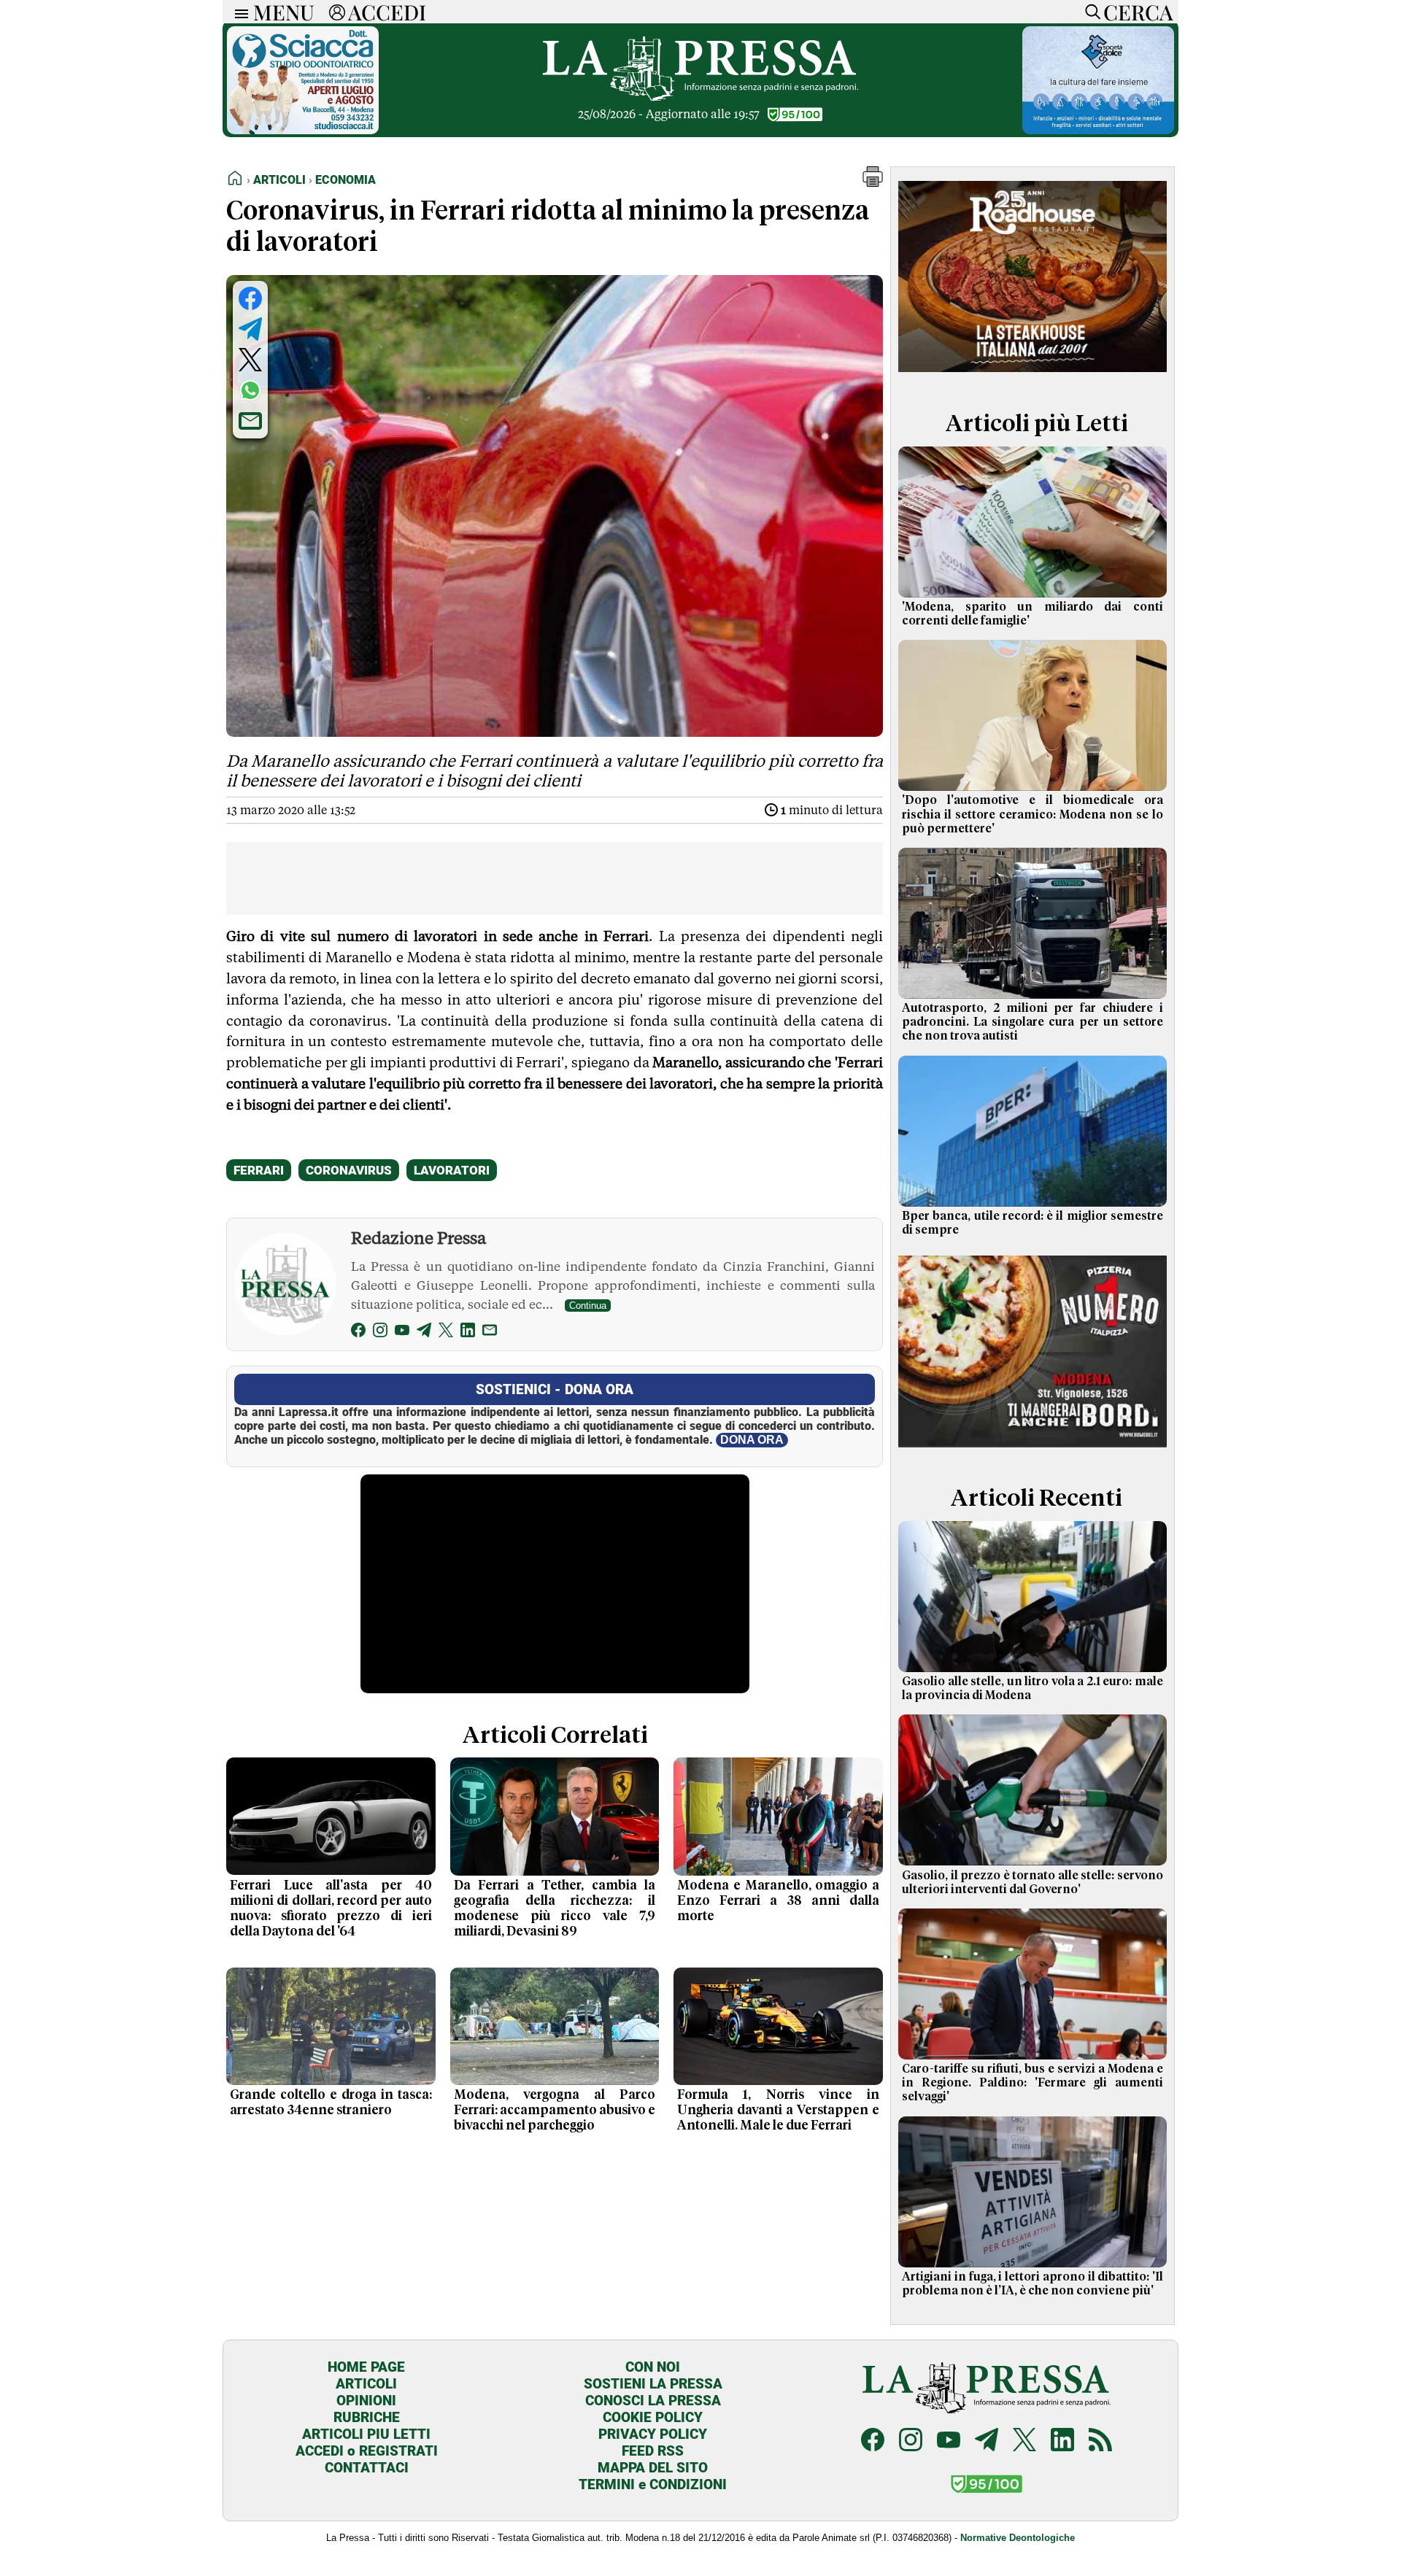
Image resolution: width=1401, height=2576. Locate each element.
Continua (588, 1306)
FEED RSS (653, 2451)
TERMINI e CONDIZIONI (653, 2484)
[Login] (337, 12)
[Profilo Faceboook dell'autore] (358, 1333)
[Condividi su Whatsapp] (250, 390)
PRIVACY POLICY (653, 2434)
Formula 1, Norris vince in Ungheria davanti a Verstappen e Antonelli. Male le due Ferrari (778, 2111)
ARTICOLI (366, 2384)
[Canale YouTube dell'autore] (402, 1333)
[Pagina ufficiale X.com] (1024, 2441)
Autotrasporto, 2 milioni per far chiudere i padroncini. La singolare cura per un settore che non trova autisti (1033, 1022)
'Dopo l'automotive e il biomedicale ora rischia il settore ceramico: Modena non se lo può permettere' (1033, 814)
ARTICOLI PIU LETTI (366, 2434)
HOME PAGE (366, 2367)
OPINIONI (366, 2401)
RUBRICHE (367, 2417)
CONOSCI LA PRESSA (653, 2401)
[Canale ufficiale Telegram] (987, 2441)
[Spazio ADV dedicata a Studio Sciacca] (303, 130)
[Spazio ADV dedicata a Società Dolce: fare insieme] (1098, 130)
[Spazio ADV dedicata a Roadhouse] (1033, 375)
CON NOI (653, 2367)
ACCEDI (387, 12)
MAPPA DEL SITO (653, 2468)
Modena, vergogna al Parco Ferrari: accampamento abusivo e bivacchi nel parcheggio (555, 2111)
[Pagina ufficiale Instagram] (911, 2441)
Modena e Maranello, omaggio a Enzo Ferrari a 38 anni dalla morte (778, 1901)
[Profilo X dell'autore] (446, 1333)
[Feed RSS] (1100, 2441)
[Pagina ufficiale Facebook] (873, 2441)
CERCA (1138, 12)
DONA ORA (752, 1440)
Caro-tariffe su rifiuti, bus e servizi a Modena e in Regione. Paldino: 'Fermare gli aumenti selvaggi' (1033, 2083)
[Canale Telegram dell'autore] (424, 1333)
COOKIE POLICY (653, 2417)
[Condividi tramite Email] (250, 421)
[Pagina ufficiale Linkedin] (1062, 2441)
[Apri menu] (238, 12)
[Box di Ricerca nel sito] (1089, 12)
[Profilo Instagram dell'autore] (380, 1333)
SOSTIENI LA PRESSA (653, 2384)
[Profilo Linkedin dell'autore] (468, 1333)
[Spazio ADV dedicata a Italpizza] (1033, 1449)
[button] (873, 183)
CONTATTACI (367, 2468)
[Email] (490, 1333)
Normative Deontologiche (1018, 2538)
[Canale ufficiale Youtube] (949, 2441)
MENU (284, 12)
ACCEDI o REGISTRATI (367, 2451)
